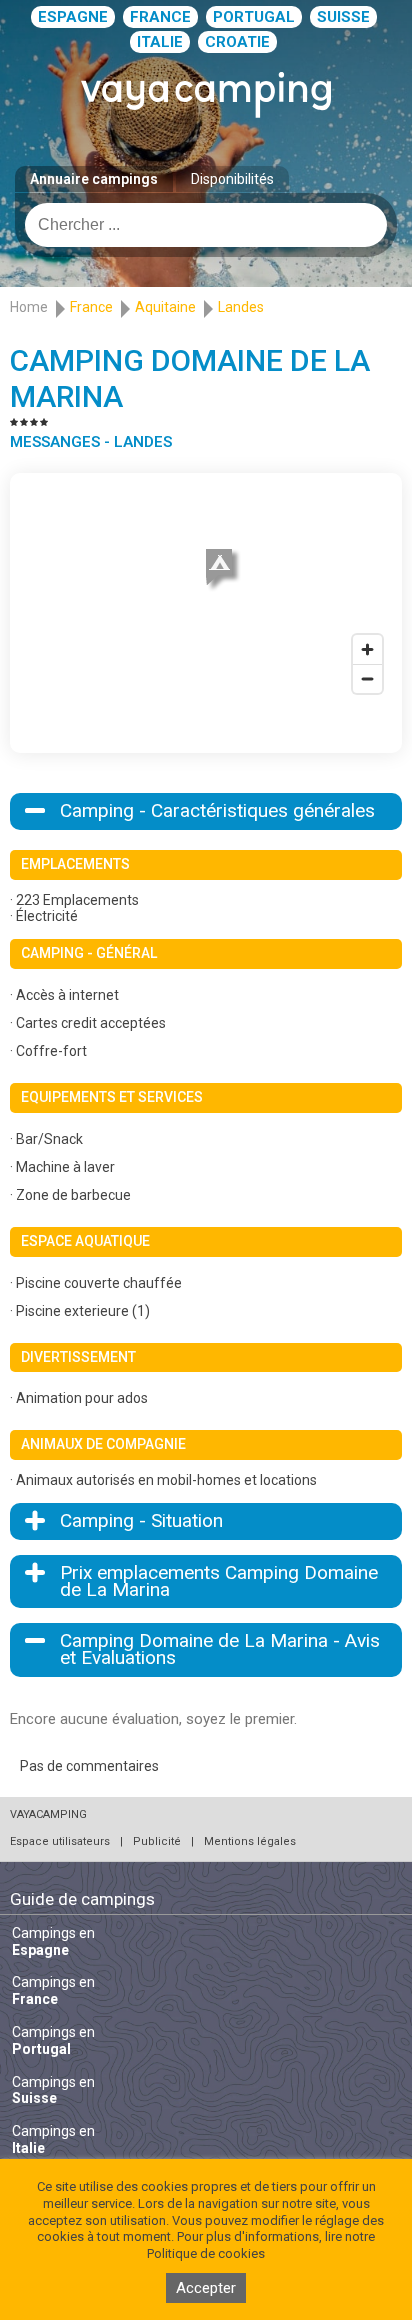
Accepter (206, 2288)
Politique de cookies (206, 2253)
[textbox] (206, 225)
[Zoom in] (367, 649)
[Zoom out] (367, 678)
